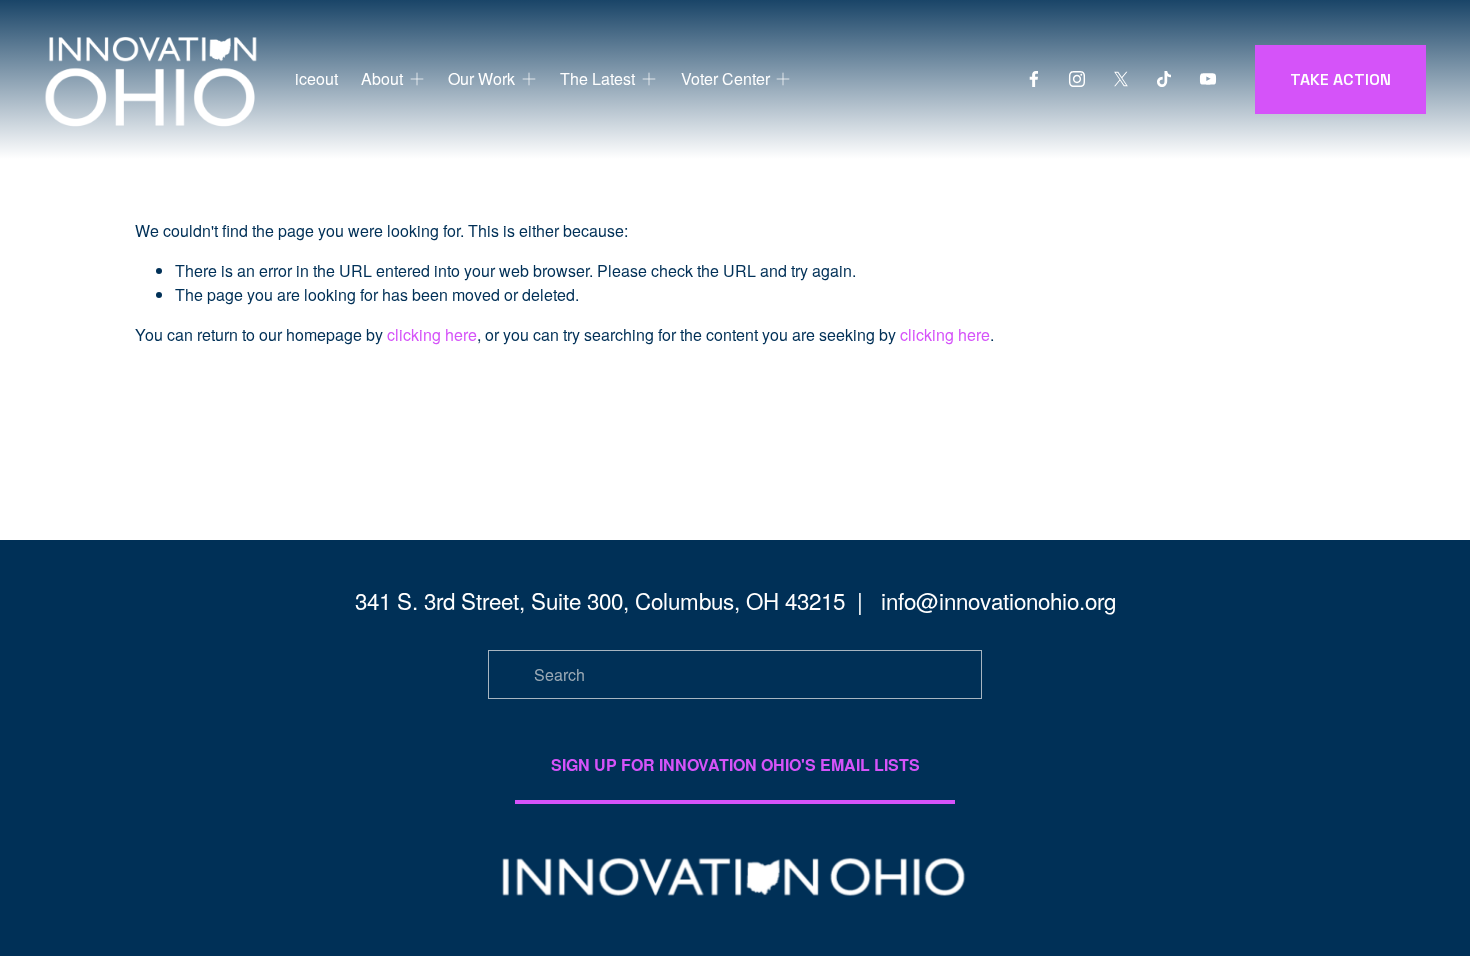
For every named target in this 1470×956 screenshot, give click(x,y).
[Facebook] (1034, 79)
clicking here (432, 334)
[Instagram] (1077, 79)
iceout (316, 78)
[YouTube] (1208, 79)
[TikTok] (1164, 79)
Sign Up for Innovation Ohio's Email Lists (735, 764)
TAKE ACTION (1340, 79)
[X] (1121, 79)
